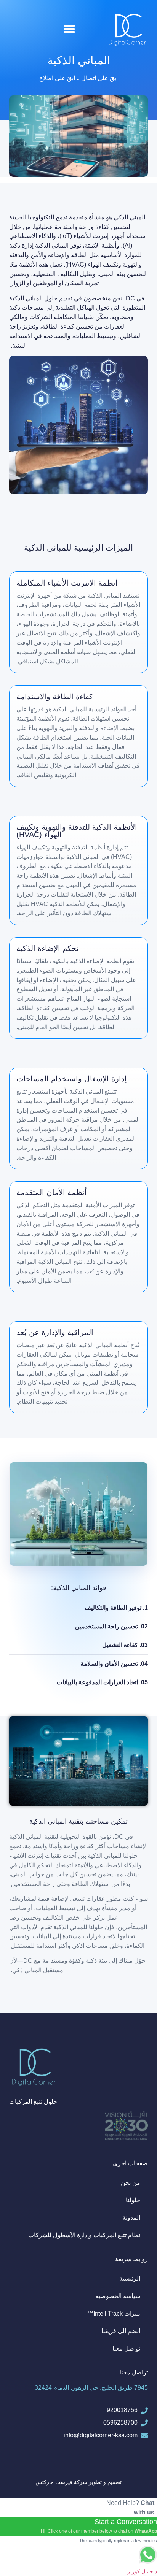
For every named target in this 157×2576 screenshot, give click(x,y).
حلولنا (133, 2200)
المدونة (131, 2218)
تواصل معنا (126, 2348)
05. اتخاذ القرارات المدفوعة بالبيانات (102, 1682)
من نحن (131, 2183)
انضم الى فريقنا (121, 2331)
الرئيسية (130, 2278)
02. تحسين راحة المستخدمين (111, 1626)
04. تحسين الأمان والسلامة (114, 1664)
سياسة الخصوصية (118, 2296)
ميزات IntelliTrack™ (114, 2313)
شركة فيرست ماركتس (61, 2482)
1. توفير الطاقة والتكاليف (116, 1608)
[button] (69, 29)
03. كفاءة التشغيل (125, 1645)
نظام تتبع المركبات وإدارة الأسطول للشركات (84, 2235)
